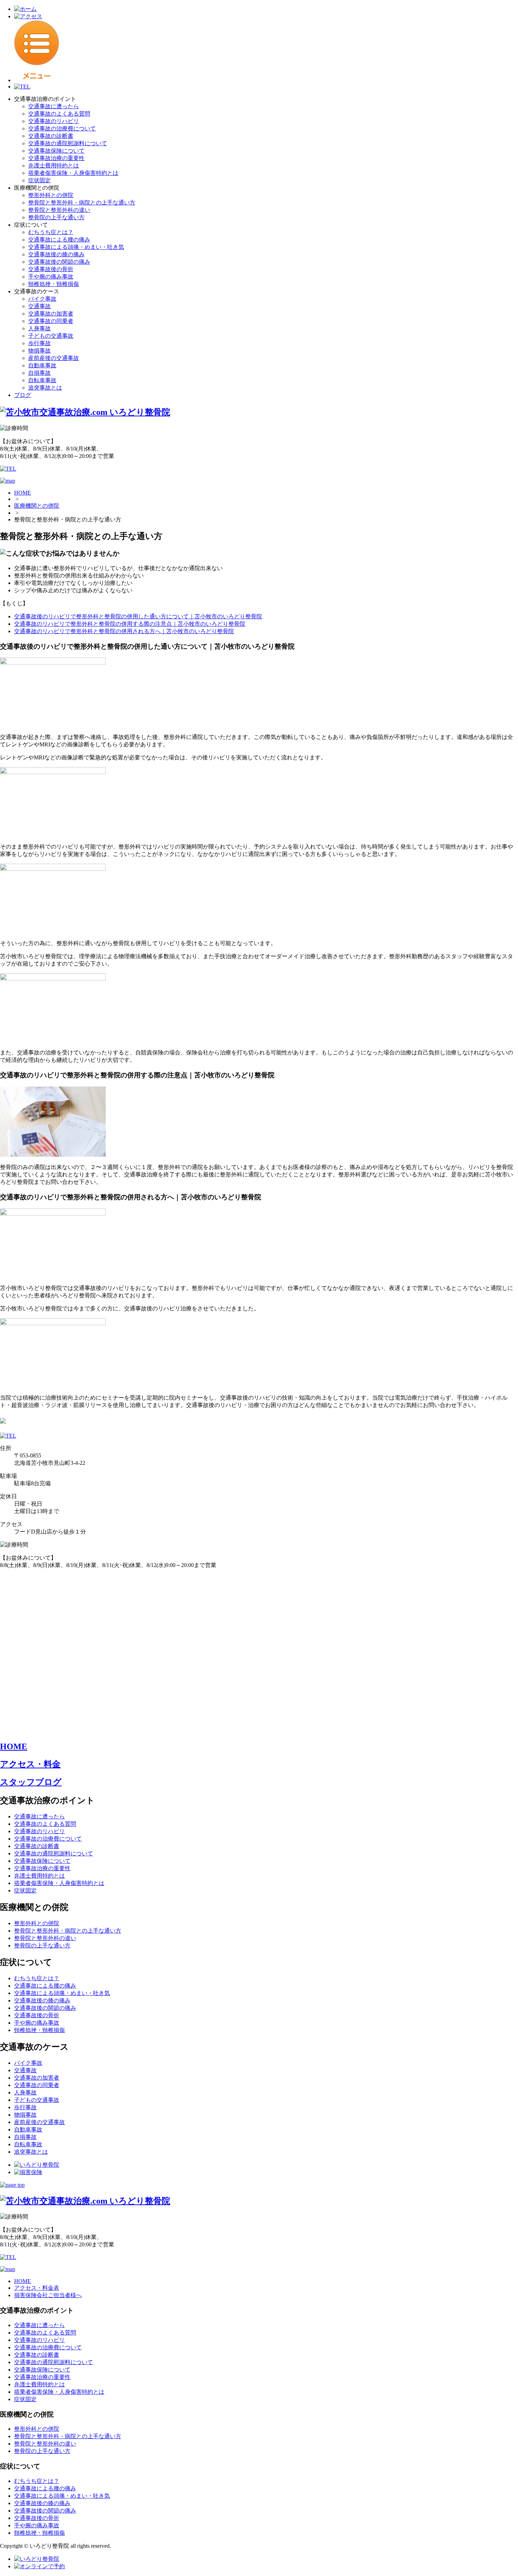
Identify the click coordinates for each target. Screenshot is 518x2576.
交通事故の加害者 (51, 314)
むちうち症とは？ (51, 232)
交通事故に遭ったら (54, 106)
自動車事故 (42, 365)
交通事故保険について (56, 151)
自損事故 (39, 373)
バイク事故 (42, 299)
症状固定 (39, 180)
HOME (23, 493)
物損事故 (39, 351)
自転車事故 (42, 380)
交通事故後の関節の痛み (59, 262)
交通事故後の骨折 (51, 269)
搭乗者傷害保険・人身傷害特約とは (73, 173)
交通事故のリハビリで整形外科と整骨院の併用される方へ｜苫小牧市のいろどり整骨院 (124, 631)
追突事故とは (45, 388)
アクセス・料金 (30, 1764)
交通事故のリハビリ (54, 121)
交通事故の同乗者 (51, 321)
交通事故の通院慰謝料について (68, 143)
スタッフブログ (31, 1782)
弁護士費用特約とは (54, 166)
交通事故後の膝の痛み (56, 254)
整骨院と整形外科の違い (59, 210)
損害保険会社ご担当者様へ (48, 2295)
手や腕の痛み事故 (51, 277)
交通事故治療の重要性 (56, 158)
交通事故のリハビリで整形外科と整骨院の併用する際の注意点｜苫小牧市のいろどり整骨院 (130, 624)
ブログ (23, 395)
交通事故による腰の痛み (59, 240)
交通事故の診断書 (51, 136)
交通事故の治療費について (62, 129)
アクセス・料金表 (37, 2288)
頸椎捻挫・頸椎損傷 (54, 284)
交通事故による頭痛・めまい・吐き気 (76, 247)
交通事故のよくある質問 (59, 114)
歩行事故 (39, 343)
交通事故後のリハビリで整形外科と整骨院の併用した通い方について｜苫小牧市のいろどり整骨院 (138, 616)
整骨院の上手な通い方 (56, 217)
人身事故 (39, 328)
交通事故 (39, 306)
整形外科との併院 (51, 195)
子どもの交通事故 (51, 336)
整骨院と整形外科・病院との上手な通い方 (82, 203)
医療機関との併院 (37, 506)
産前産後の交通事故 (54, 358)
